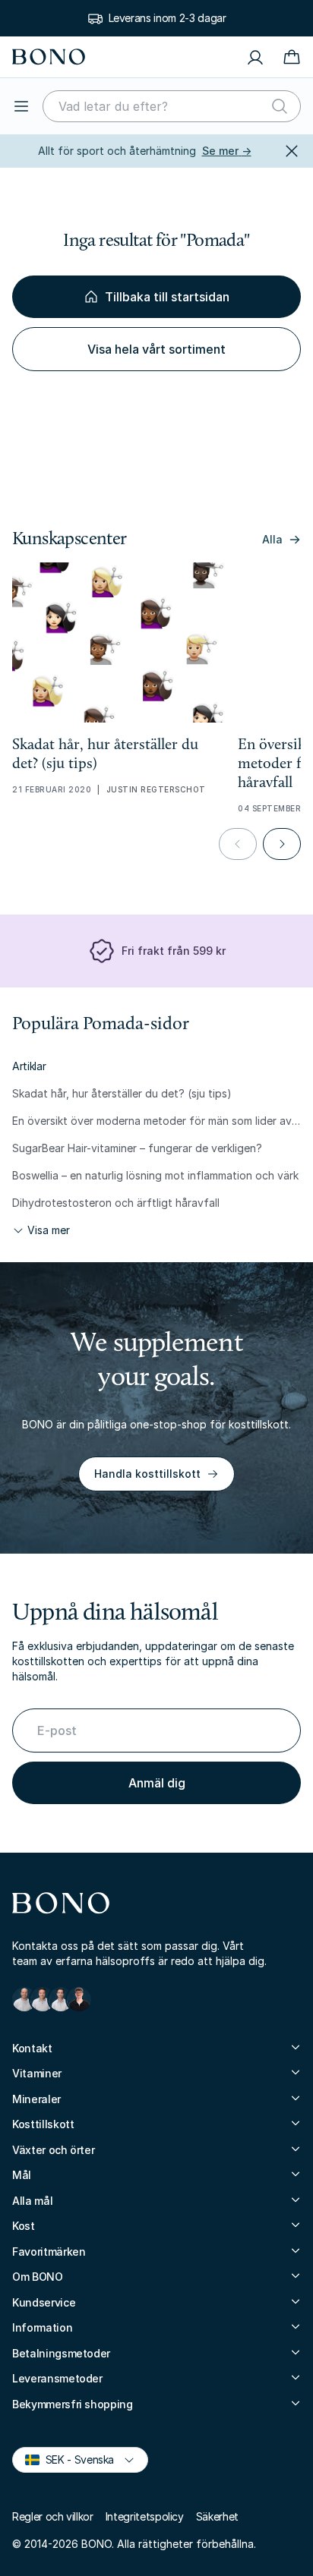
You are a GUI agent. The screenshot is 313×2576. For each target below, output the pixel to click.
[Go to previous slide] (238, 844)
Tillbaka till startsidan (167, 297)
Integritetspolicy (145, 2516)
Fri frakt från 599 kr (174, 951)
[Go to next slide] (282, 844)
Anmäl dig (157, 1783)
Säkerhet (217, 2516)
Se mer (227, 151)
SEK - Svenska (73, 2459)
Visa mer (49, 1230)
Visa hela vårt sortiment (156, 349)
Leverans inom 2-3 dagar (168, 18)
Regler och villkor (53, 2516)
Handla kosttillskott (147, 1474)
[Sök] (280, 106)
